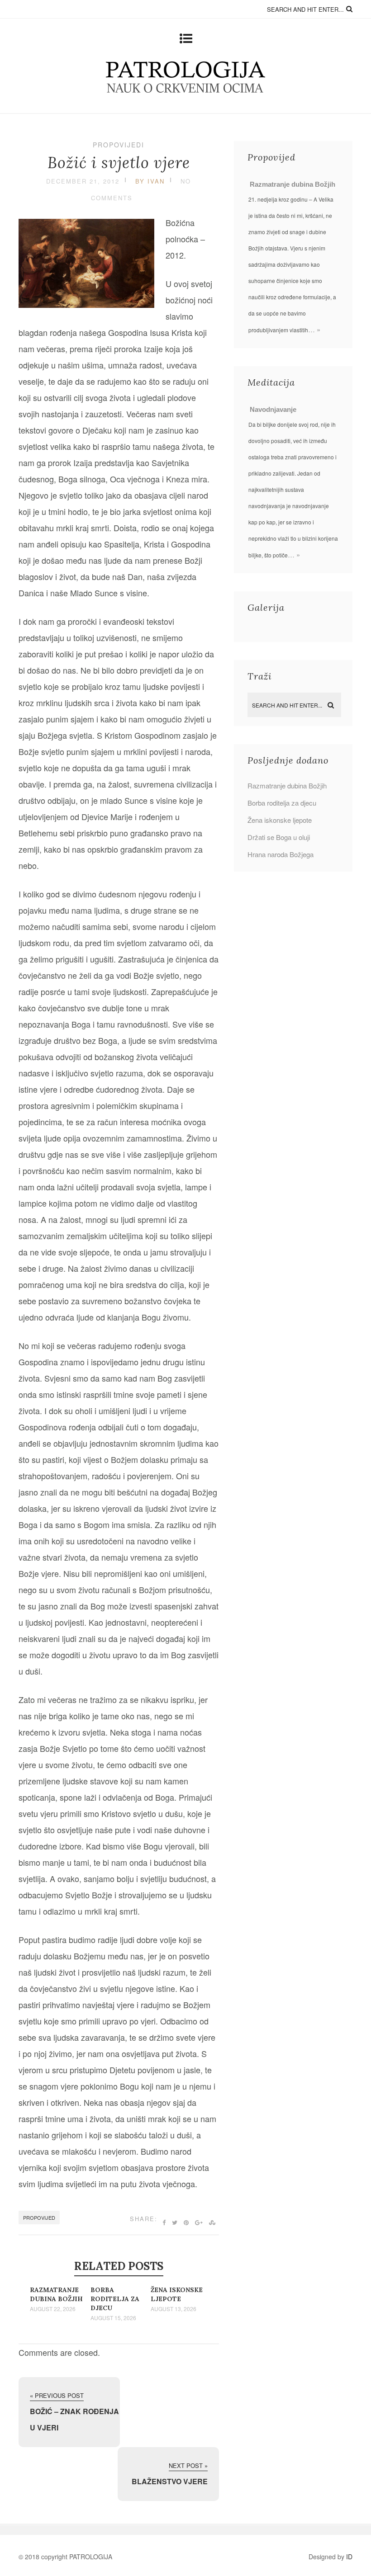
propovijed (39, 2217)
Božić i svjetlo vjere (119, 163)
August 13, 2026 (174, 2309)
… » (314, 329)
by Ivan (150, 181)
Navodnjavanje (273, 409)
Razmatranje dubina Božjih (293, 184)
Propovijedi (119, 145)
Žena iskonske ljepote (280, 820)
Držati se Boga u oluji (279, 837)
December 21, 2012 (83, 181)
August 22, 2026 (53, 2309)
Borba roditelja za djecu (115, 2299)
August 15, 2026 (113, 2318)
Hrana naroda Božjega (281, 854)
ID (349, 2557)
